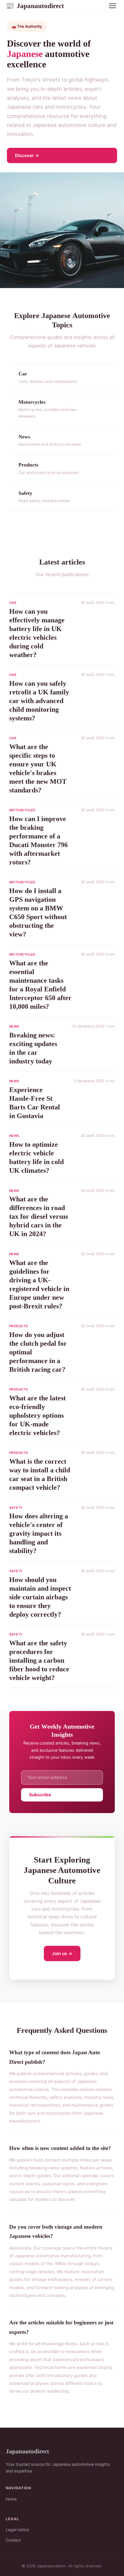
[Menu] (112, 6)
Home (11, 2499)
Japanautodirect (35, 6)
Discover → (27, 155)
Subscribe (40, 1795)
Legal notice (17, 2530)
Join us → (62, 1953)
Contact (13, 2540)
